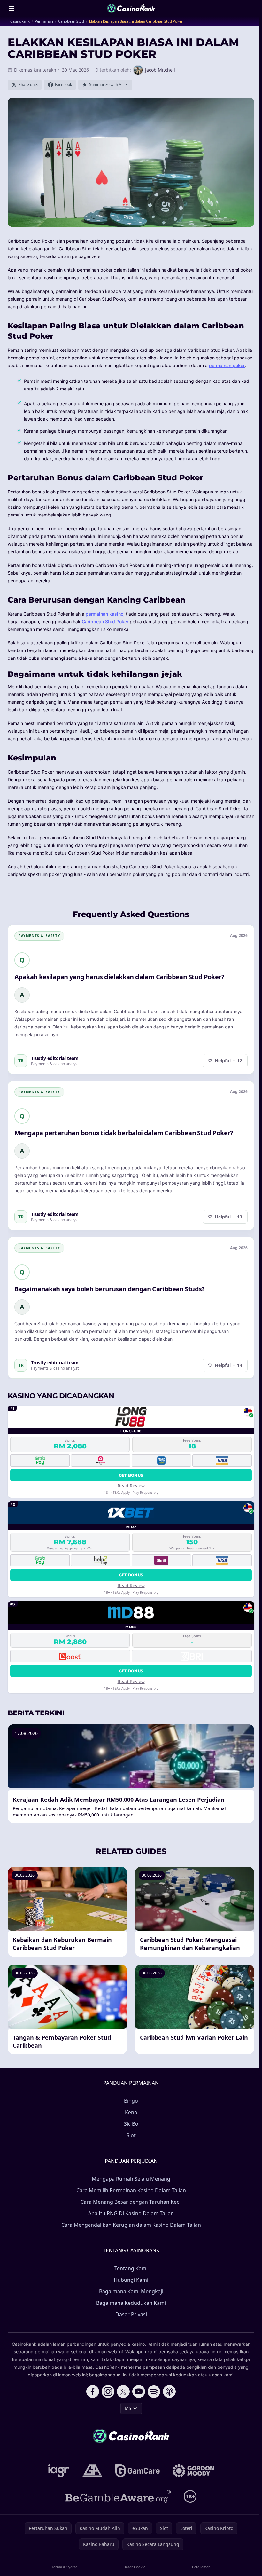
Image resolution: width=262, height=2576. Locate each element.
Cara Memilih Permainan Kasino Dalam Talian (131, 2190)
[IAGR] (59, 2471)
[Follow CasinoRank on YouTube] (139, 2391)
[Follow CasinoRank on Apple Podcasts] (169, 2391)
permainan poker (227, 365)
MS (128, 2408)
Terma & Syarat (64, 2567)
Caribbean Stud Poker (105, 622)
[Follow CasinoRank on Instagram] (108, 2391)
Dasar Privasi (131, 2314)
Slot (131, 2135)
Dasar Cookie (134, 2567)
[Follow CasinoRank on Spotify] (154, 2391)
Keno (131, 2112)
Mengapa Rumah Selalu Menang (131, 2179)
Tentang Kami (131, 2268)
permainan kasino (104, 614)
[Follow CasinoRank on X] (123, 2391)
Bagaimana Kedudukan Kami (131, 2303)
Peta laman (201, 2567)
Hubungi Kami (131, 2280)
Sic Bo (131, 2124)
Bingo (131, 2101)
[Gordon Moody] (193, 2471)
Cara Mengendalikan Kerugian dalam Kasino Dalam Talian (131, 2225)
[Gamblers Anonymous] (92, 2471)
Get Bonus (131, 1475)
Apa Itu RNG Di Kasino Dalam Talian (131, 2213)
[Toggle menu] (12, 8)
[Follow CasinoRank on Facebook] (93, 2391)
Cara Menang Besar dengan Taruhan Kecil (131, 2202)
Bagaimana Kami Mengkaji (131, 2291)
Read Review (131, 1486)
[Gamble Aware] (118, 2496)
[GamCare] (138, 2471)
